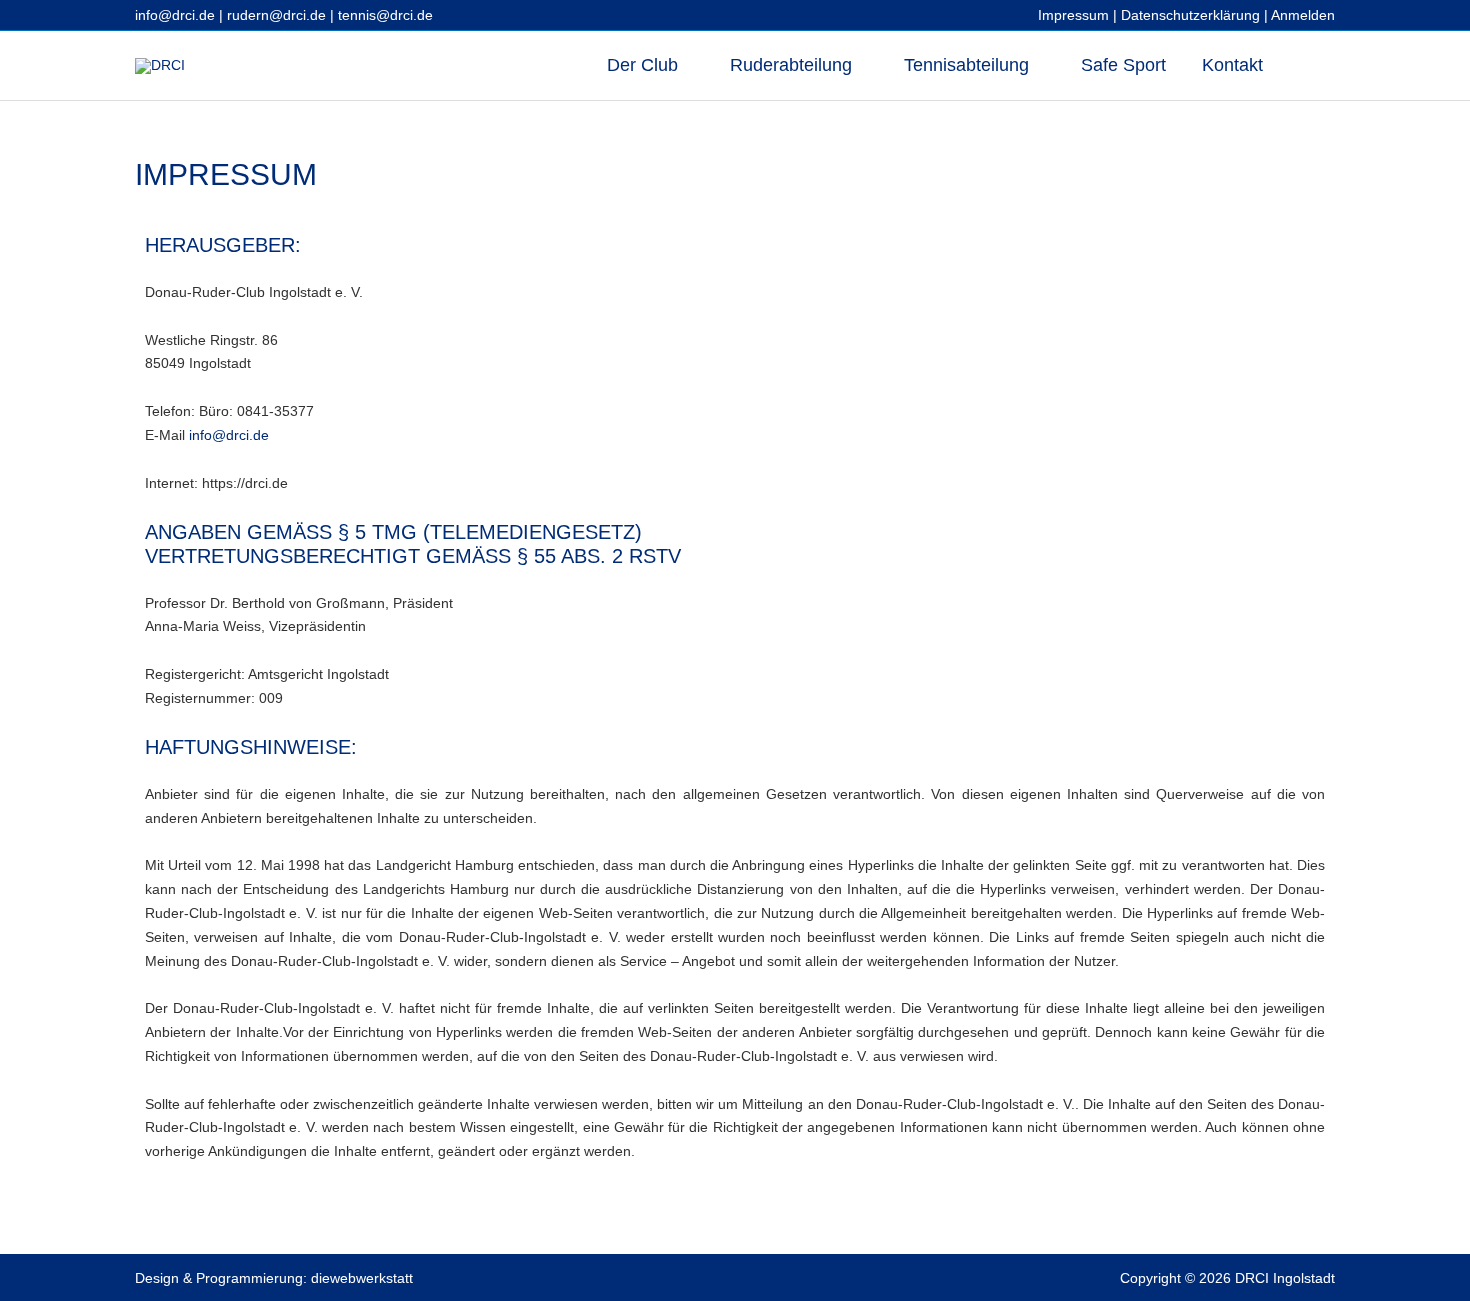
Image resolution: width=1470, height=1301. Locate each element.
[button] (1308, 65)
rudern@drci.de (276, 15)
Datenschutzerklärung (1190, 15)
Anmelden (1303, 15)
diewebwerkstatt (362, 1278)
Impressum (1073, 15)
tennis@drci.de (385, 15)
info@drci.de (175, 15)
